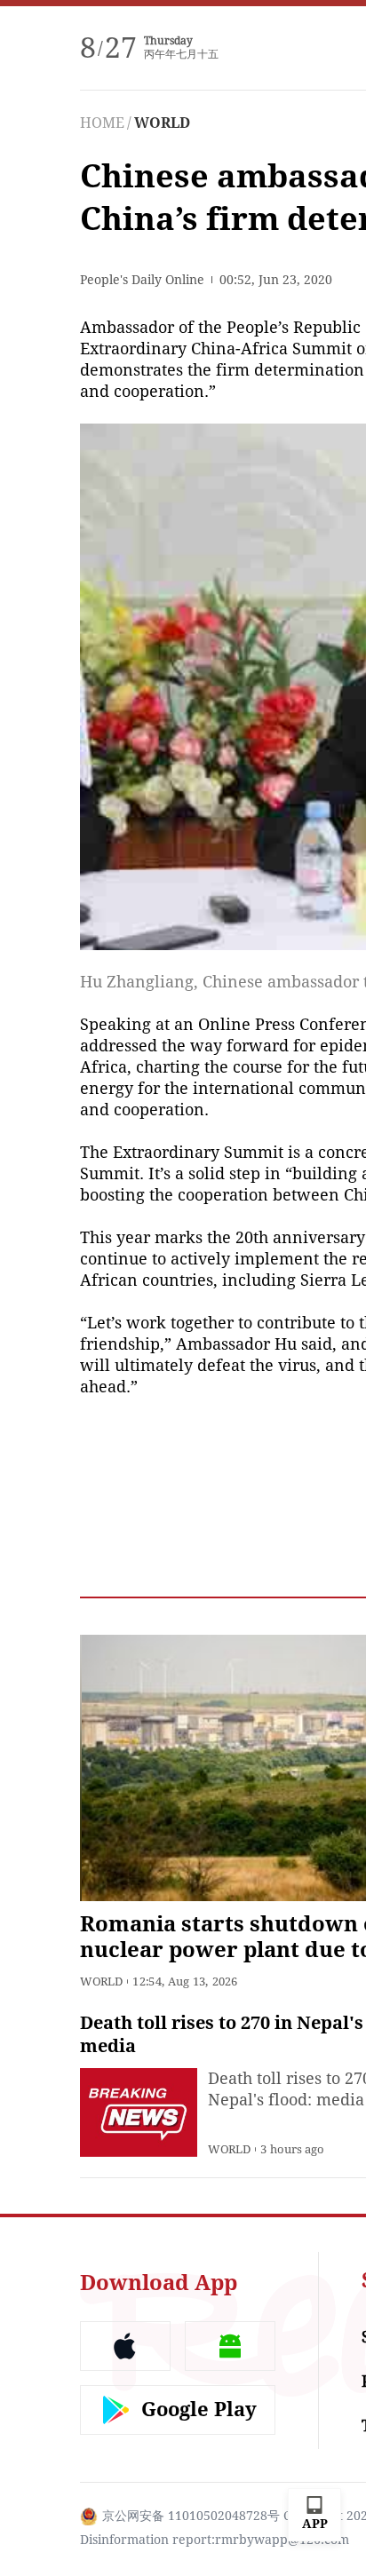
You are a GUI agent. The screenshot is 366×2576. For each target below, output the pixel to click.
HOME (102, 123)
